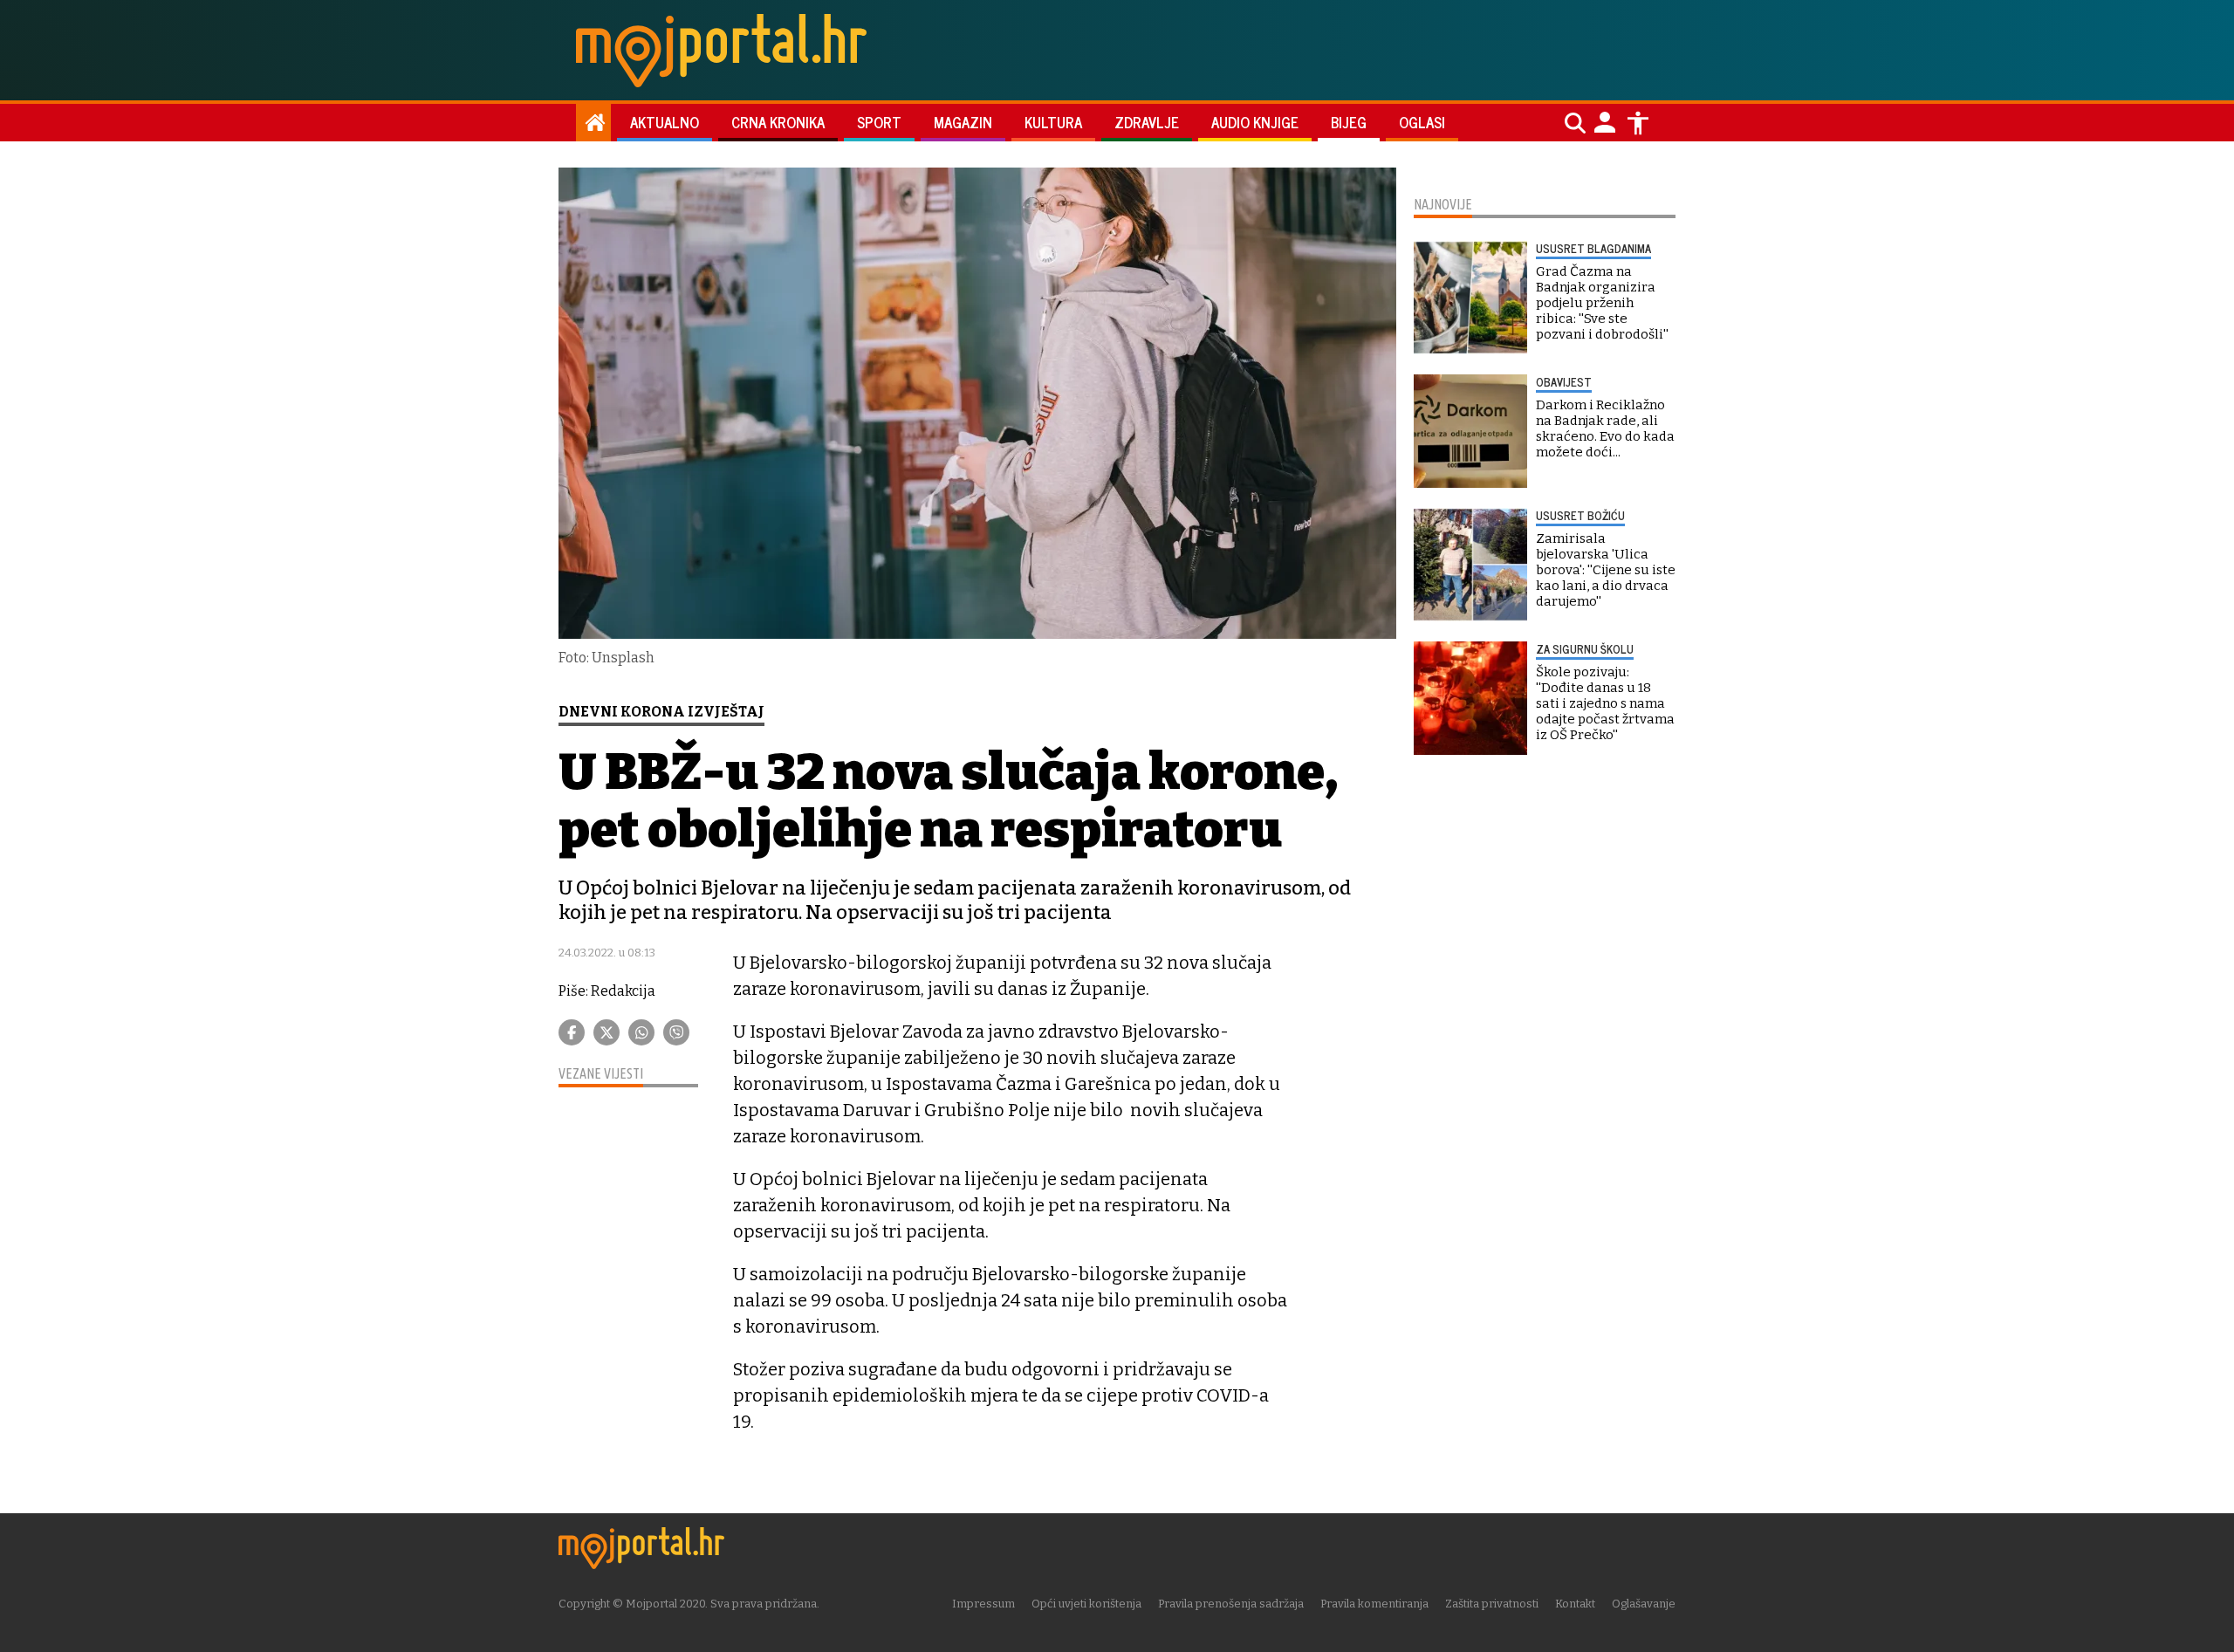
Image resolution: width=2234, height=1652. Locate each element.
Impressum (983, 1604)
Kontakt (1575, 1604)
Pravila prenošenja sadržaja (1231, 1604)
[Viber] (676, 1032)
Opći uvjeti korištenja (1086, 1604)
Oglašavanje (1644, 1604)
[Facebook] (572, 1032)
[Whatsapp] (641, 1032)
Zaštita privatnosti (1492, 1604)
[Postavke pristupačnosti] (1638, 123)
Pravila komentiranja (1374, 1604)
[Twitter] (606, 1032)
